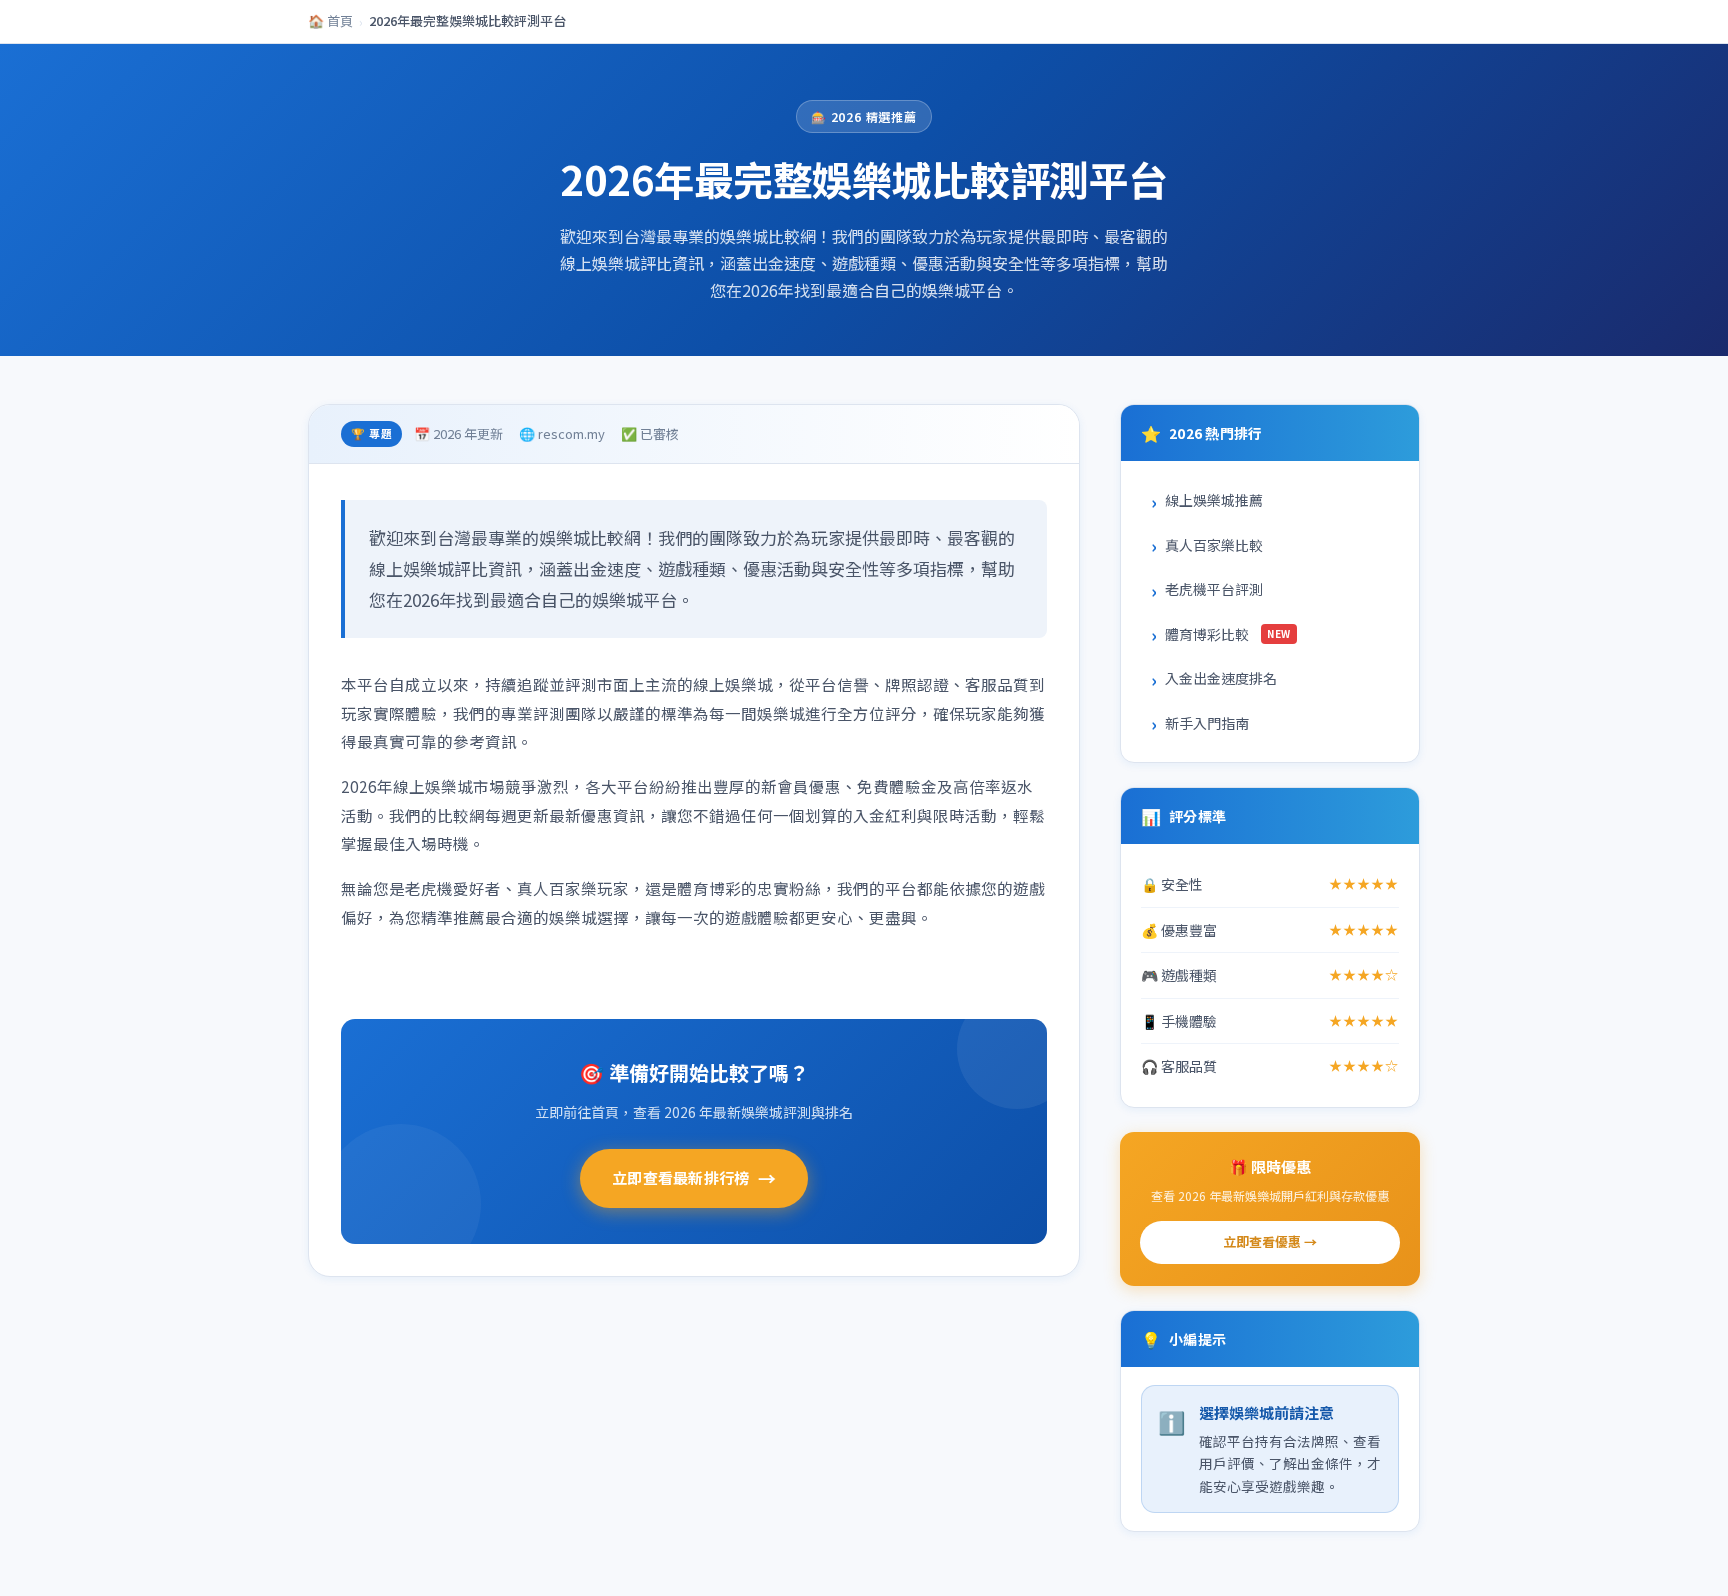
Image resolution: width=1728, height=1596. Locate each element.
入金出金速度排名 (1221, 678)
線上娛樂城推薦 (1214, 500)
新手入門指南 (1207, 723)
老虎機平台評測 (1214, 589)
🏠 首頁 (330, 20)
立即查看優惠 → (1270, 1241)
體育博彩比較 (1228, 634)
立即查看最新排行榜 (694, 1178)
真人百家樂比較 (1214, 545)
